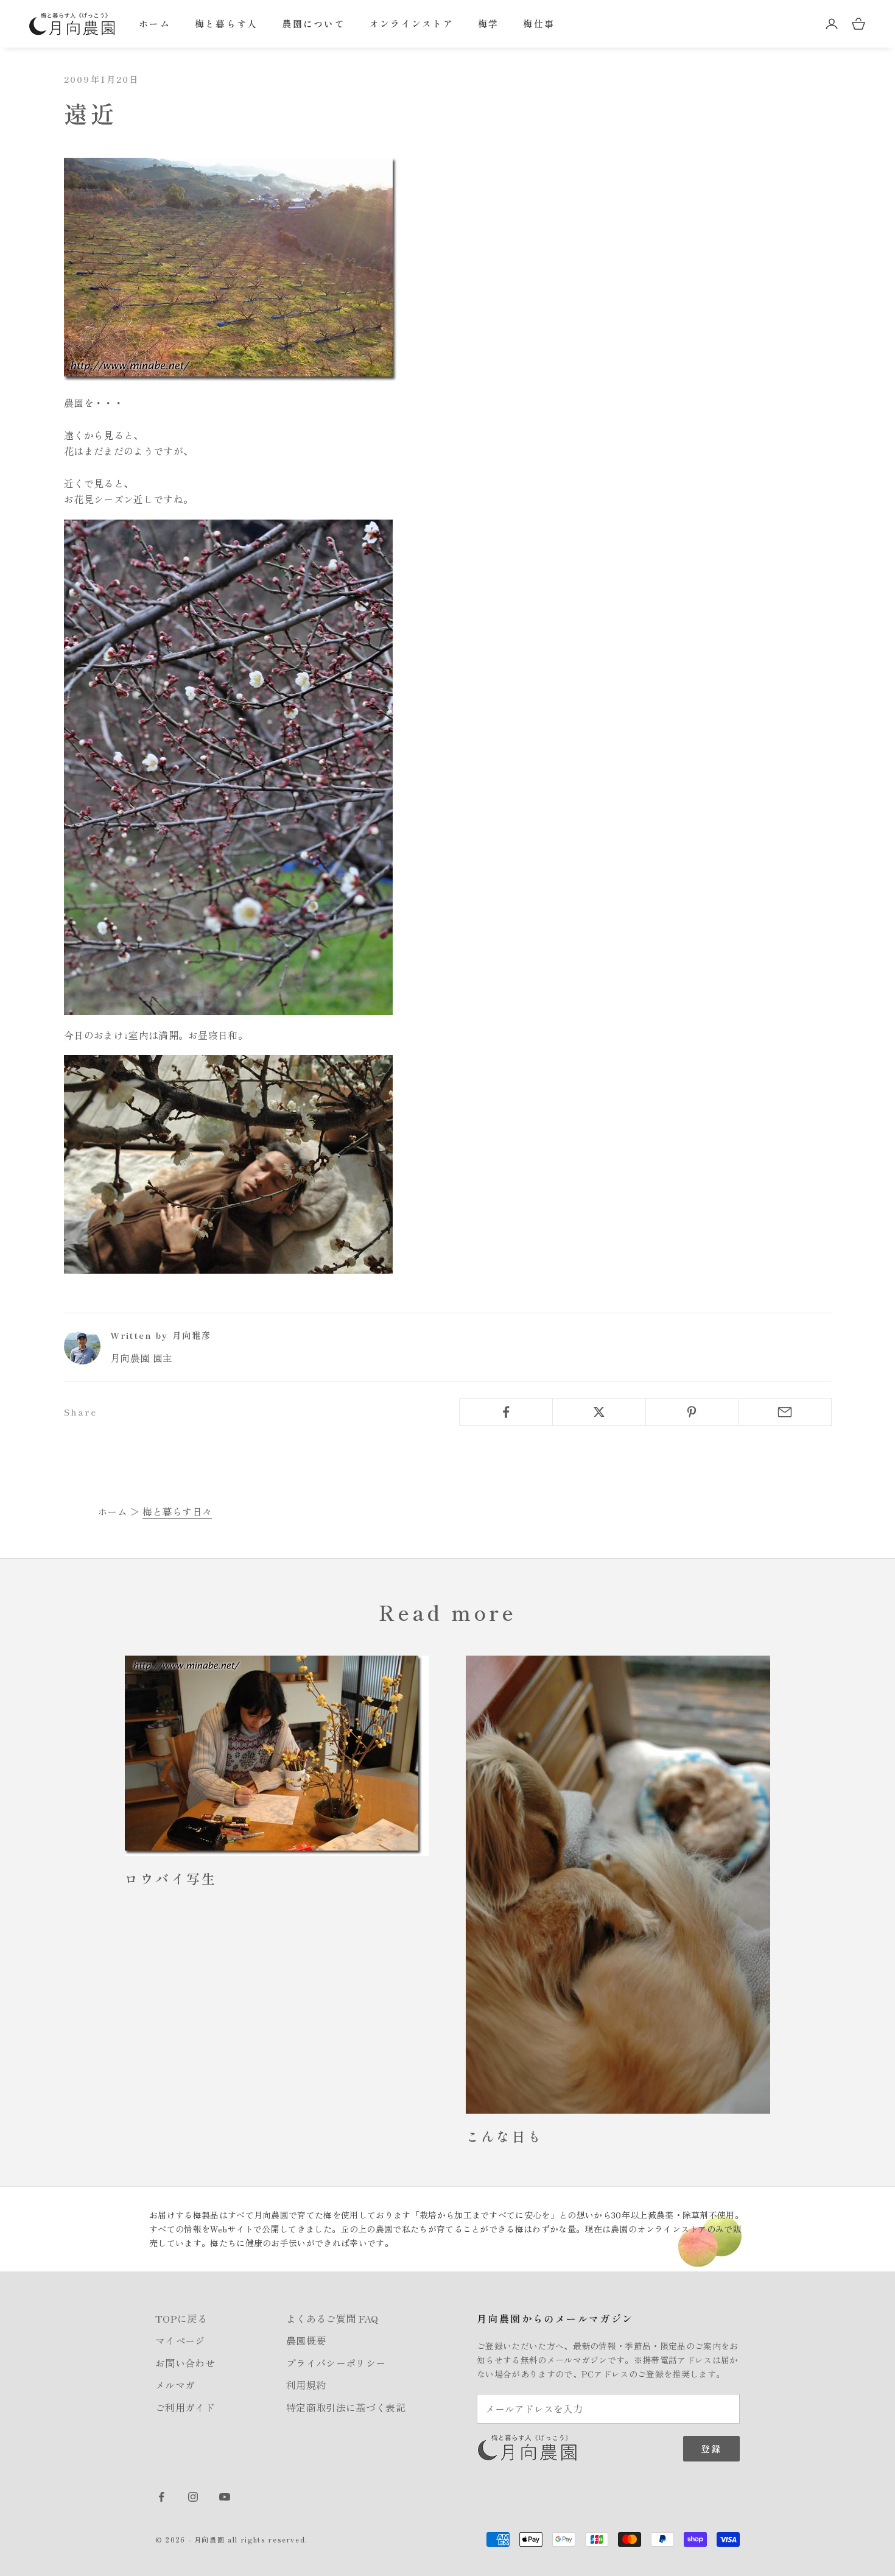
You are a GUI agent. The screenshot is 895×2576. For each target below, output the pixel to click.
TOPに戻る (181, 2318)
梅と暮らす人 (226, 23)
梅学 (489, 23)
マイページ (180, 2340)
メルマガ (175, 2385)
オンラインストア (412, 23)
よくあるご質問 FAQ (332, 2318)
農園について (314, 23)
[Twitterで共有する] (599, 1412)
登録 (711, 2448)
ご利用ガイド (185, 2407)
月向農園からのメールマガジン (555, 2318)
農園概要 (306, 2340)
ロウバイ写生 (171, 1878)
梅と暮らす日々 (177, 1511)
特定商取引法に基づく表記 (346, 2407)
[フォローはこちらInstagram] (193, 2497)
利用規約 (306, 2385)
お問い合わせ (185, 2363)
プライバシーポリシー (336, 2363)
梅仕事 (539, 23)
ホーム (155, 23)
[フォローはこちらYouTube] (225, 2497)
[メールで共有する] (785, 1412)
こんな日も (504, 2136)
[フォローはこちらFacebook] (161, 2497)
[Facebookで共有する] (506, 1412)
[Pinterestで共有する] (692, 1412)
